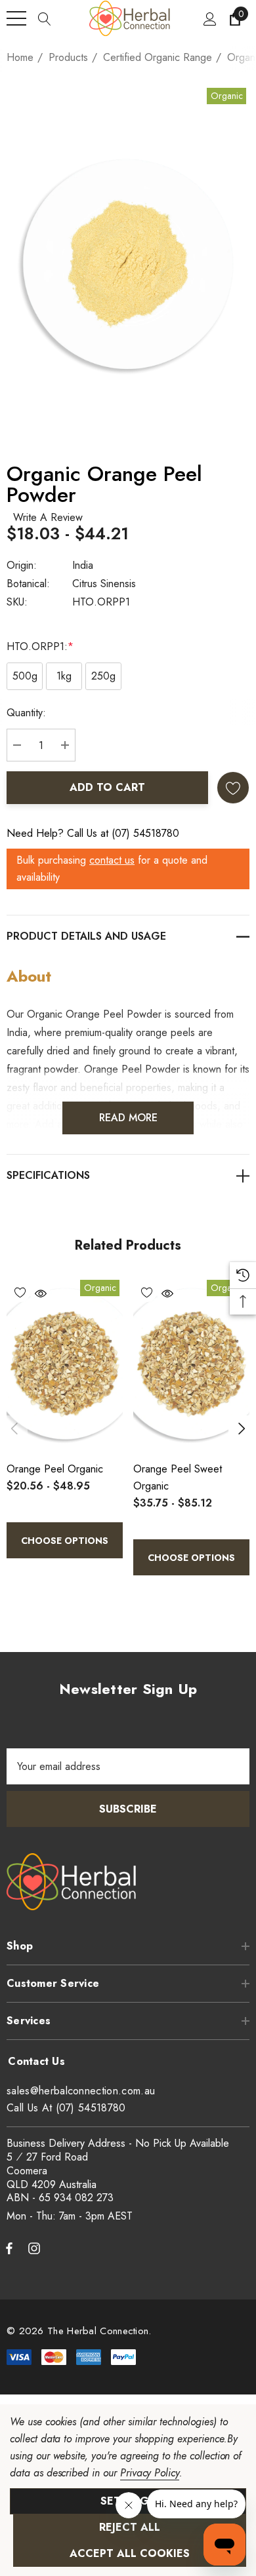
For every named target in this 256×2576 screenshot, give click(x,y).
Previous (14, 1429)
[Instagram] (36, 2248)
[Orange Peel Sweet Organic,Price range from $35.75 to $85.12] (191, 1364)
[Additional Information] (128, 1175)
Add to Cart (107, 787)
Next (242, 1429)
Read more (128, 1118)
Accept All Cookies (130, 2553)
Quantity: (26, 713)
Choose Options (65, 1541)
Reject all (130, 2527)
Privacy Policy (150, 2473)
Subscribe (128, 1809)
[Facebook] (9, 2248)
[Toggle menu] (16, 18)
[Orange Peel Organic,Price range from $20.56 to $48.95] (65, 1364)
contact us (112, 860)
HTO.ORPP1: (40, 646)
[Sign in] (209, 18)
